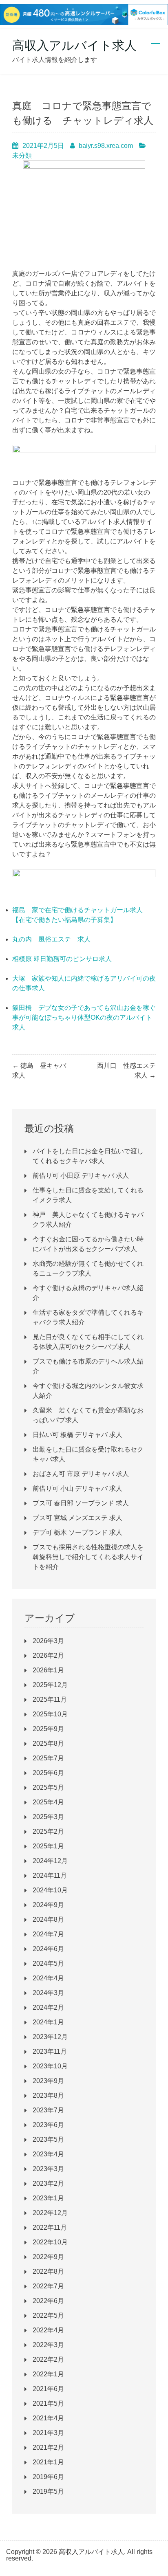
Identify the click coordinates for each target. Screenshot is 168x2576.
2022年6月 (48, 2301)
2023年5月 (48, 2139)
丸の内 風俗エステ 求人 (51, 939)
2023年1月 (48, 2198)
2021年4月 (48, 2418)
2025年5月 (48, 1787)
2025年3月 (48, 1817)
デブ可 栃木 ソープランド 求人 (77, 1532)
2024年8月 (48, 1919)
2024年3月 (48, 1993)
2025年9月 (48, 1729)
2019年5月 (48, 2491)
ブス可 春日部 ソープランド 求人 (81, 1503)
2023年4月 (48, 2154)
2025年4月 (48, 1802)
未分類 (22, 155)
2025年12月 (50, 1685)
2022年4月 (48, 2330)
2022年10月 (50, 2242)
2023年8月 (48, 2095)
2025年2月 (48, 1831)
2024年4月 (48, 1978)
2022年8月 (48, 2271)
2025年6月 (48, 1773)
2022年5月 (48, 2315)
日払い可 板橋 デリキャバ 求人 (77, 1435)
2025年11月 (50, 1699)
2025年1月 (48, 1846)
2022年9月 (48, 2257)
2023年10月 (50, 2066)
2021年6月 (48, 2389)
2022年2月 (48, 2359)
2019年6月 (48, 2477)
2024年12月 (50, 1861)
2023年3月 (48, 2169)
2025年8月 (48, 1743)
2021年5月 (48, 2403)
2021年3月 (48, 2433)
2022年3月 (48, 2345)
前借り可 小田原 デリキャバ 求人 (81, 1176)
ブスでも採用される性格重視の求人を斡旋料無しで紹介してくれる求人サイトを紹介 (88, 1557)
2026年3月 (48, 1641)
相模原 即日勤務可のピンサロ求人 (62, 959)
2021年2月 (48, 2447)
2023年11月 (50, 2051)
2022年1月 (48, 2374)
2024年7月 (48, 1934)
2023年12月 (50, 2037)
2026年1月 (48, 1670)
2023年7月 (48, 2110)
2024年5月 (48, 1963)
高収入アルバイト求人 (74, 45)
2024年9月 (48, 1905)
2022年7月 (48, 2286)
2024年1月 (48, 2022)
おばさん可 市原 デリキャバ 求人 (81, 1474)
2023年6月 (48, 2125)
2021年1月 (48, 2462)
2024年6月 (48, 1949)
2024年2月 (48, 2007)
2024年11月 (50, 1875)
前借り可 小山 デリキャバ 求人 (77, 1488)
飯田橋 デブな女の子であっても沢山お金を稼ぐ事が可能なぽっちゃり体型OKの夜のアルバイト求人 (84, 1017)
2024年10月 (50, 1890)
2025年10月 (50, 1714)
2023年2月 (48, 2183)
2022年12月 (50, 2213)
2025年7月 (48, 1758)
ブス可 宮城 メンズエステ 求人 (77, 1518)
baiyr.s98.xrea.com (106, 146)
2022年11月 (50, 2227)
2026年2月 (48, 1655)
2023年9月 (48, 2081)
